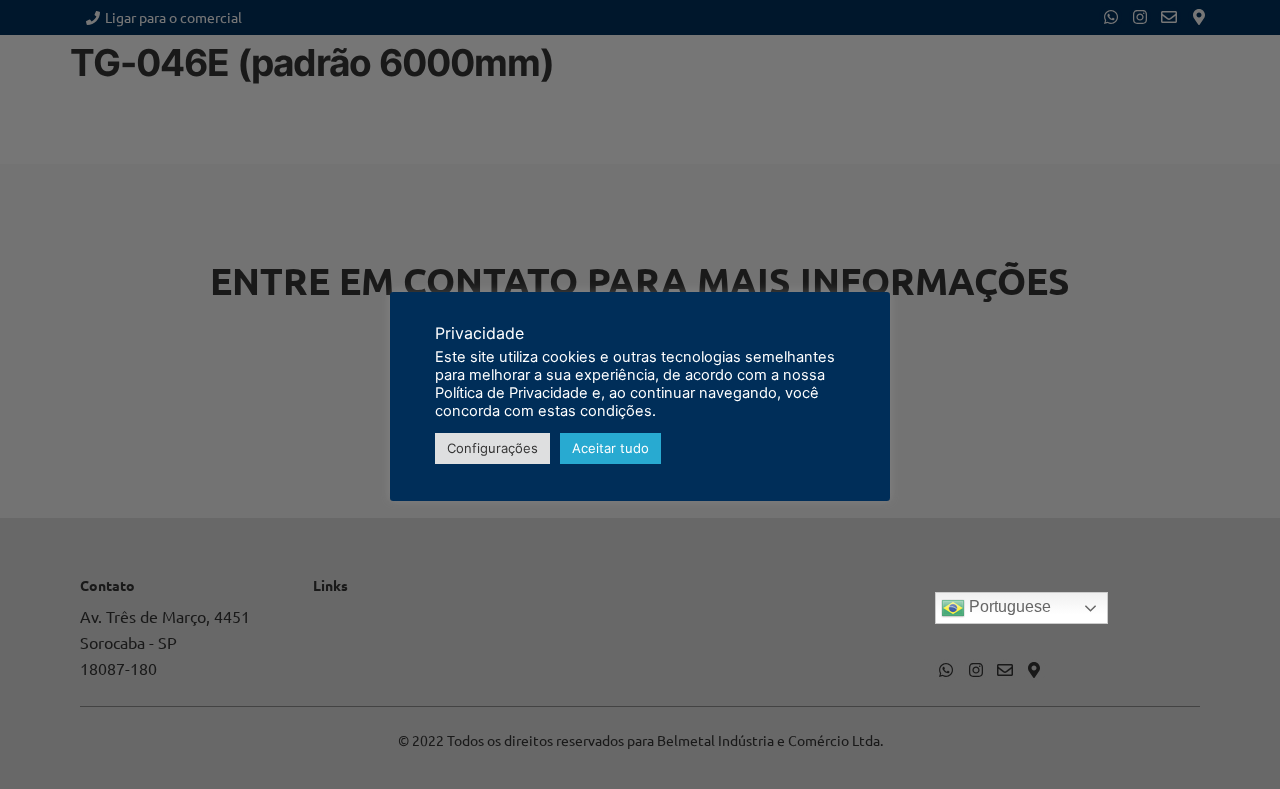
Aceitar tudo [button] (610, 448)
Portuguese (1008, 606)
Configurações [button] (492, 448)
